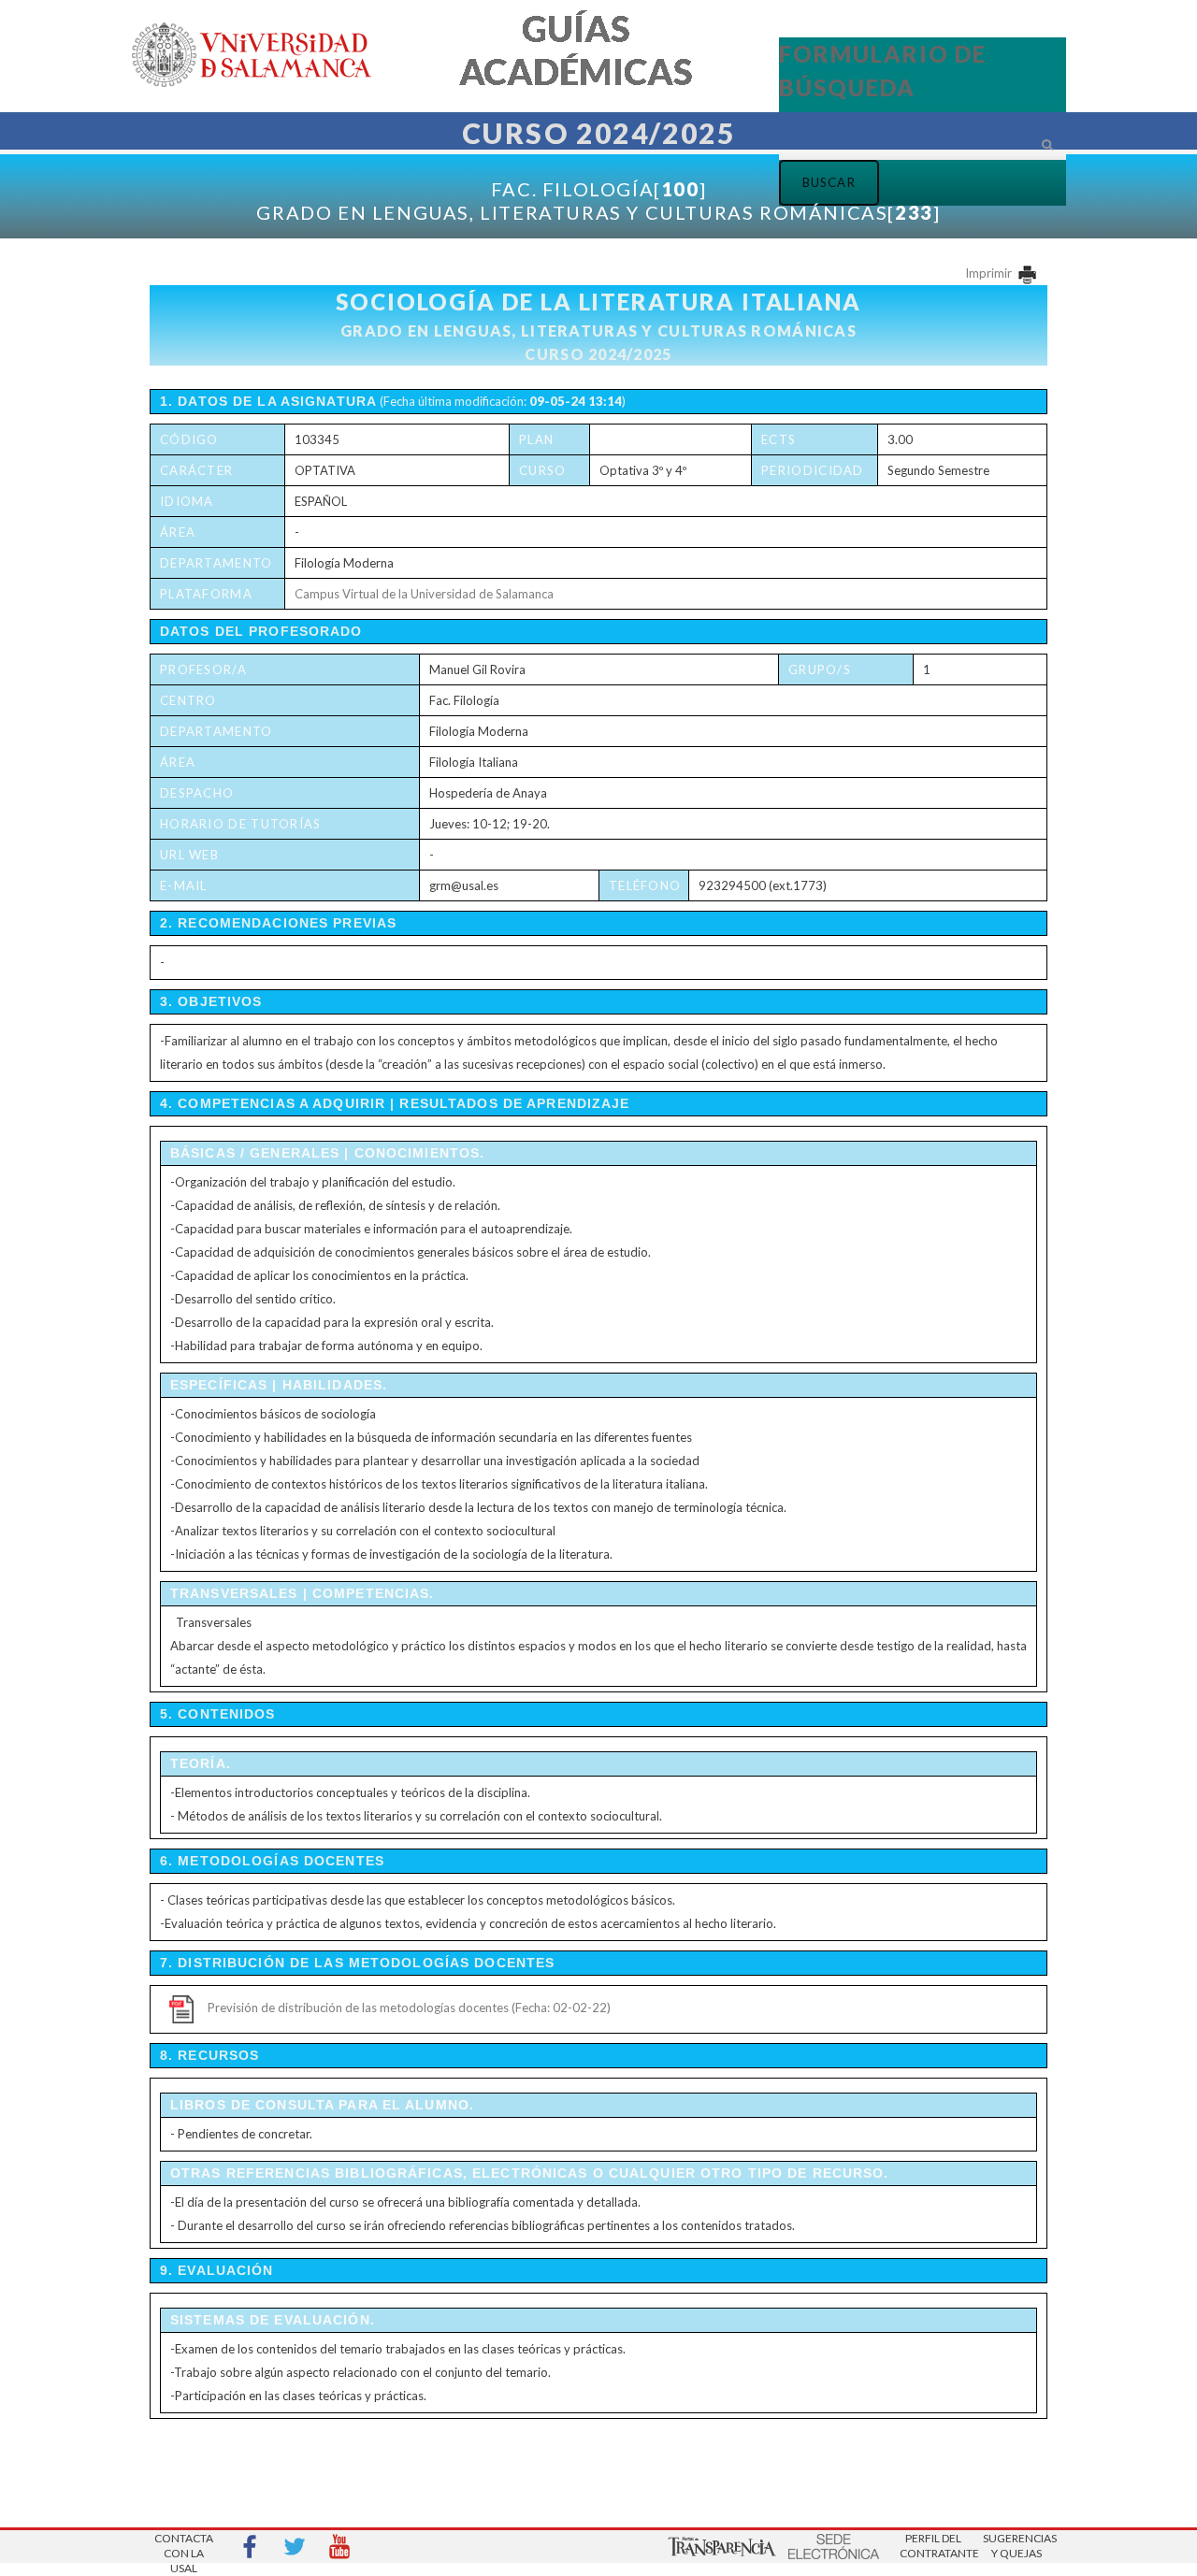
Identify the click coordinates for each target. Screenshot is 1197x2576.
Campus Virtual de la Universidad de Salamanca (424, 594)
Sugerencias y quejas (1017, 2546)
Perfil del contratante (933, 2546)
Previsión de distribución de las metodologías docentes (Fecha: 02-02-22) (409, 2008)
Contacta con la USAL (184, 2547)
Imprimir (990, 273)
